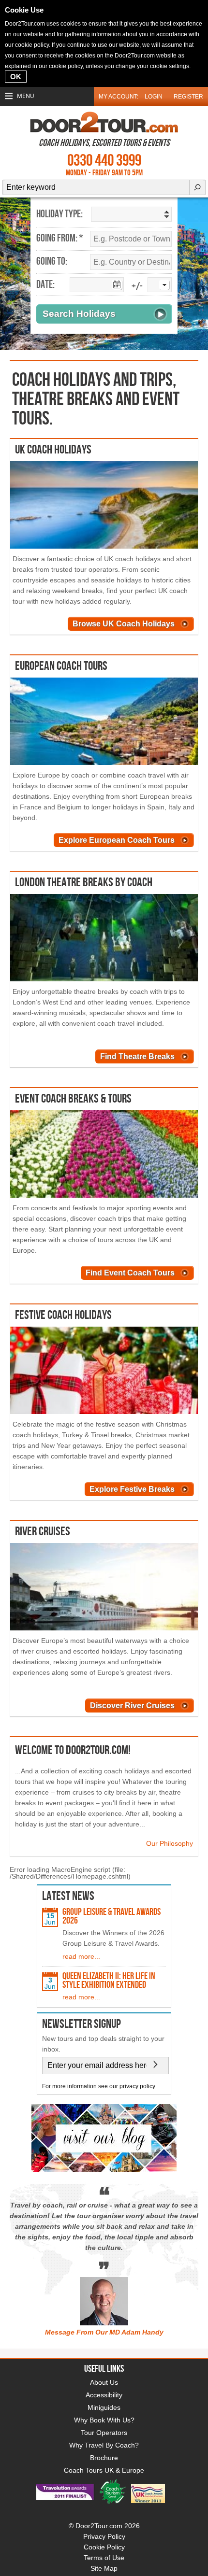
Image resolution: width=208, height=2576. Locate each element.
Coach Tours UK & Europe (104, 2470)
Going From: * (60, 239)
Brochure (104, 2458)
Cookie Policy (104, 2547)
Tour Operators (104, 2433)
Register (188, 97)
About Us (104, 2382)
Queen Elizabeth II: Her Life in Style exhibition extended (109, 1981)
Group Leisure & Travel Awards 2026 (111, 1916)
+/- (137, 287)
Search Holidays (79, 314)
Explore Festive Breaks (132, 1489)
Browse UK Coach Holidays (124, 624)
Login (154, 97)
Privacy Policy (104, 2536)
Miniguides (104, 2407)
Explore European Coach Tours (117, 840)
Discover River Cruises (132, 1706)
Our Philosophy (170, 1843)
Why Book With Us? (104, 2420)
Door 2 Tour (104, 122)
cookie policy (32, 45)
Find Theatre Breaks (137, 1056)
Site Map (104, 2568)
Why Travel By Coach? (104, 2445)
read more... (81, 1956)
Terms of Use (104, 2558)
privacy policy (137, 2086)
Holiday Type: (59, 214)
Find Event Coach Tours (130, 1273)
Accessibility (104, 2395)
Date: (45, 285)
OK (16, 77)
